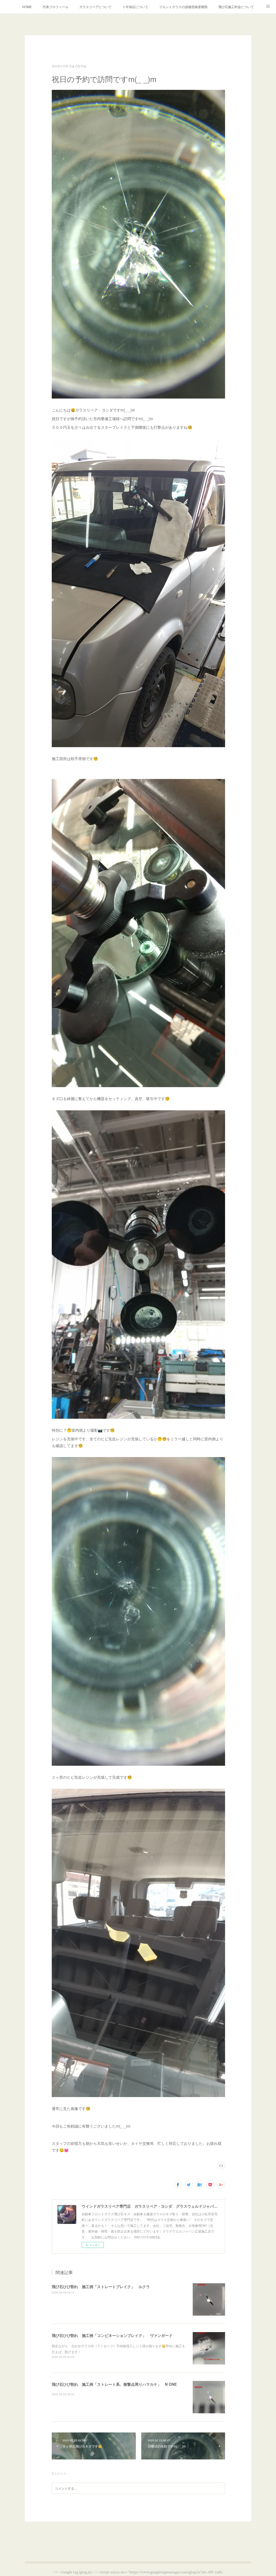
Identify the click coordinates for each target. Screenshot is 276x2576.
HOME (27, 7)
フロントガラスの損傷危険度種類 (183, 7)
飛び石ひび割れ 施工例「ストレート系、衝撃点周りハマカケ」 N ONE (114, 2384)
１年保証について (135, 7)
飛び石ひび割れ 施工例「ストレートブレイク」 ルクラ (101, 2286)
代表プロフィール (56, 7)
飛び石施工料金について (236, 7)
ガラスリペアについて (95, 7)
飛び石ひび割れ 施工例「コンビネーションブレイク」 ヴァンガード (112, 2335)
